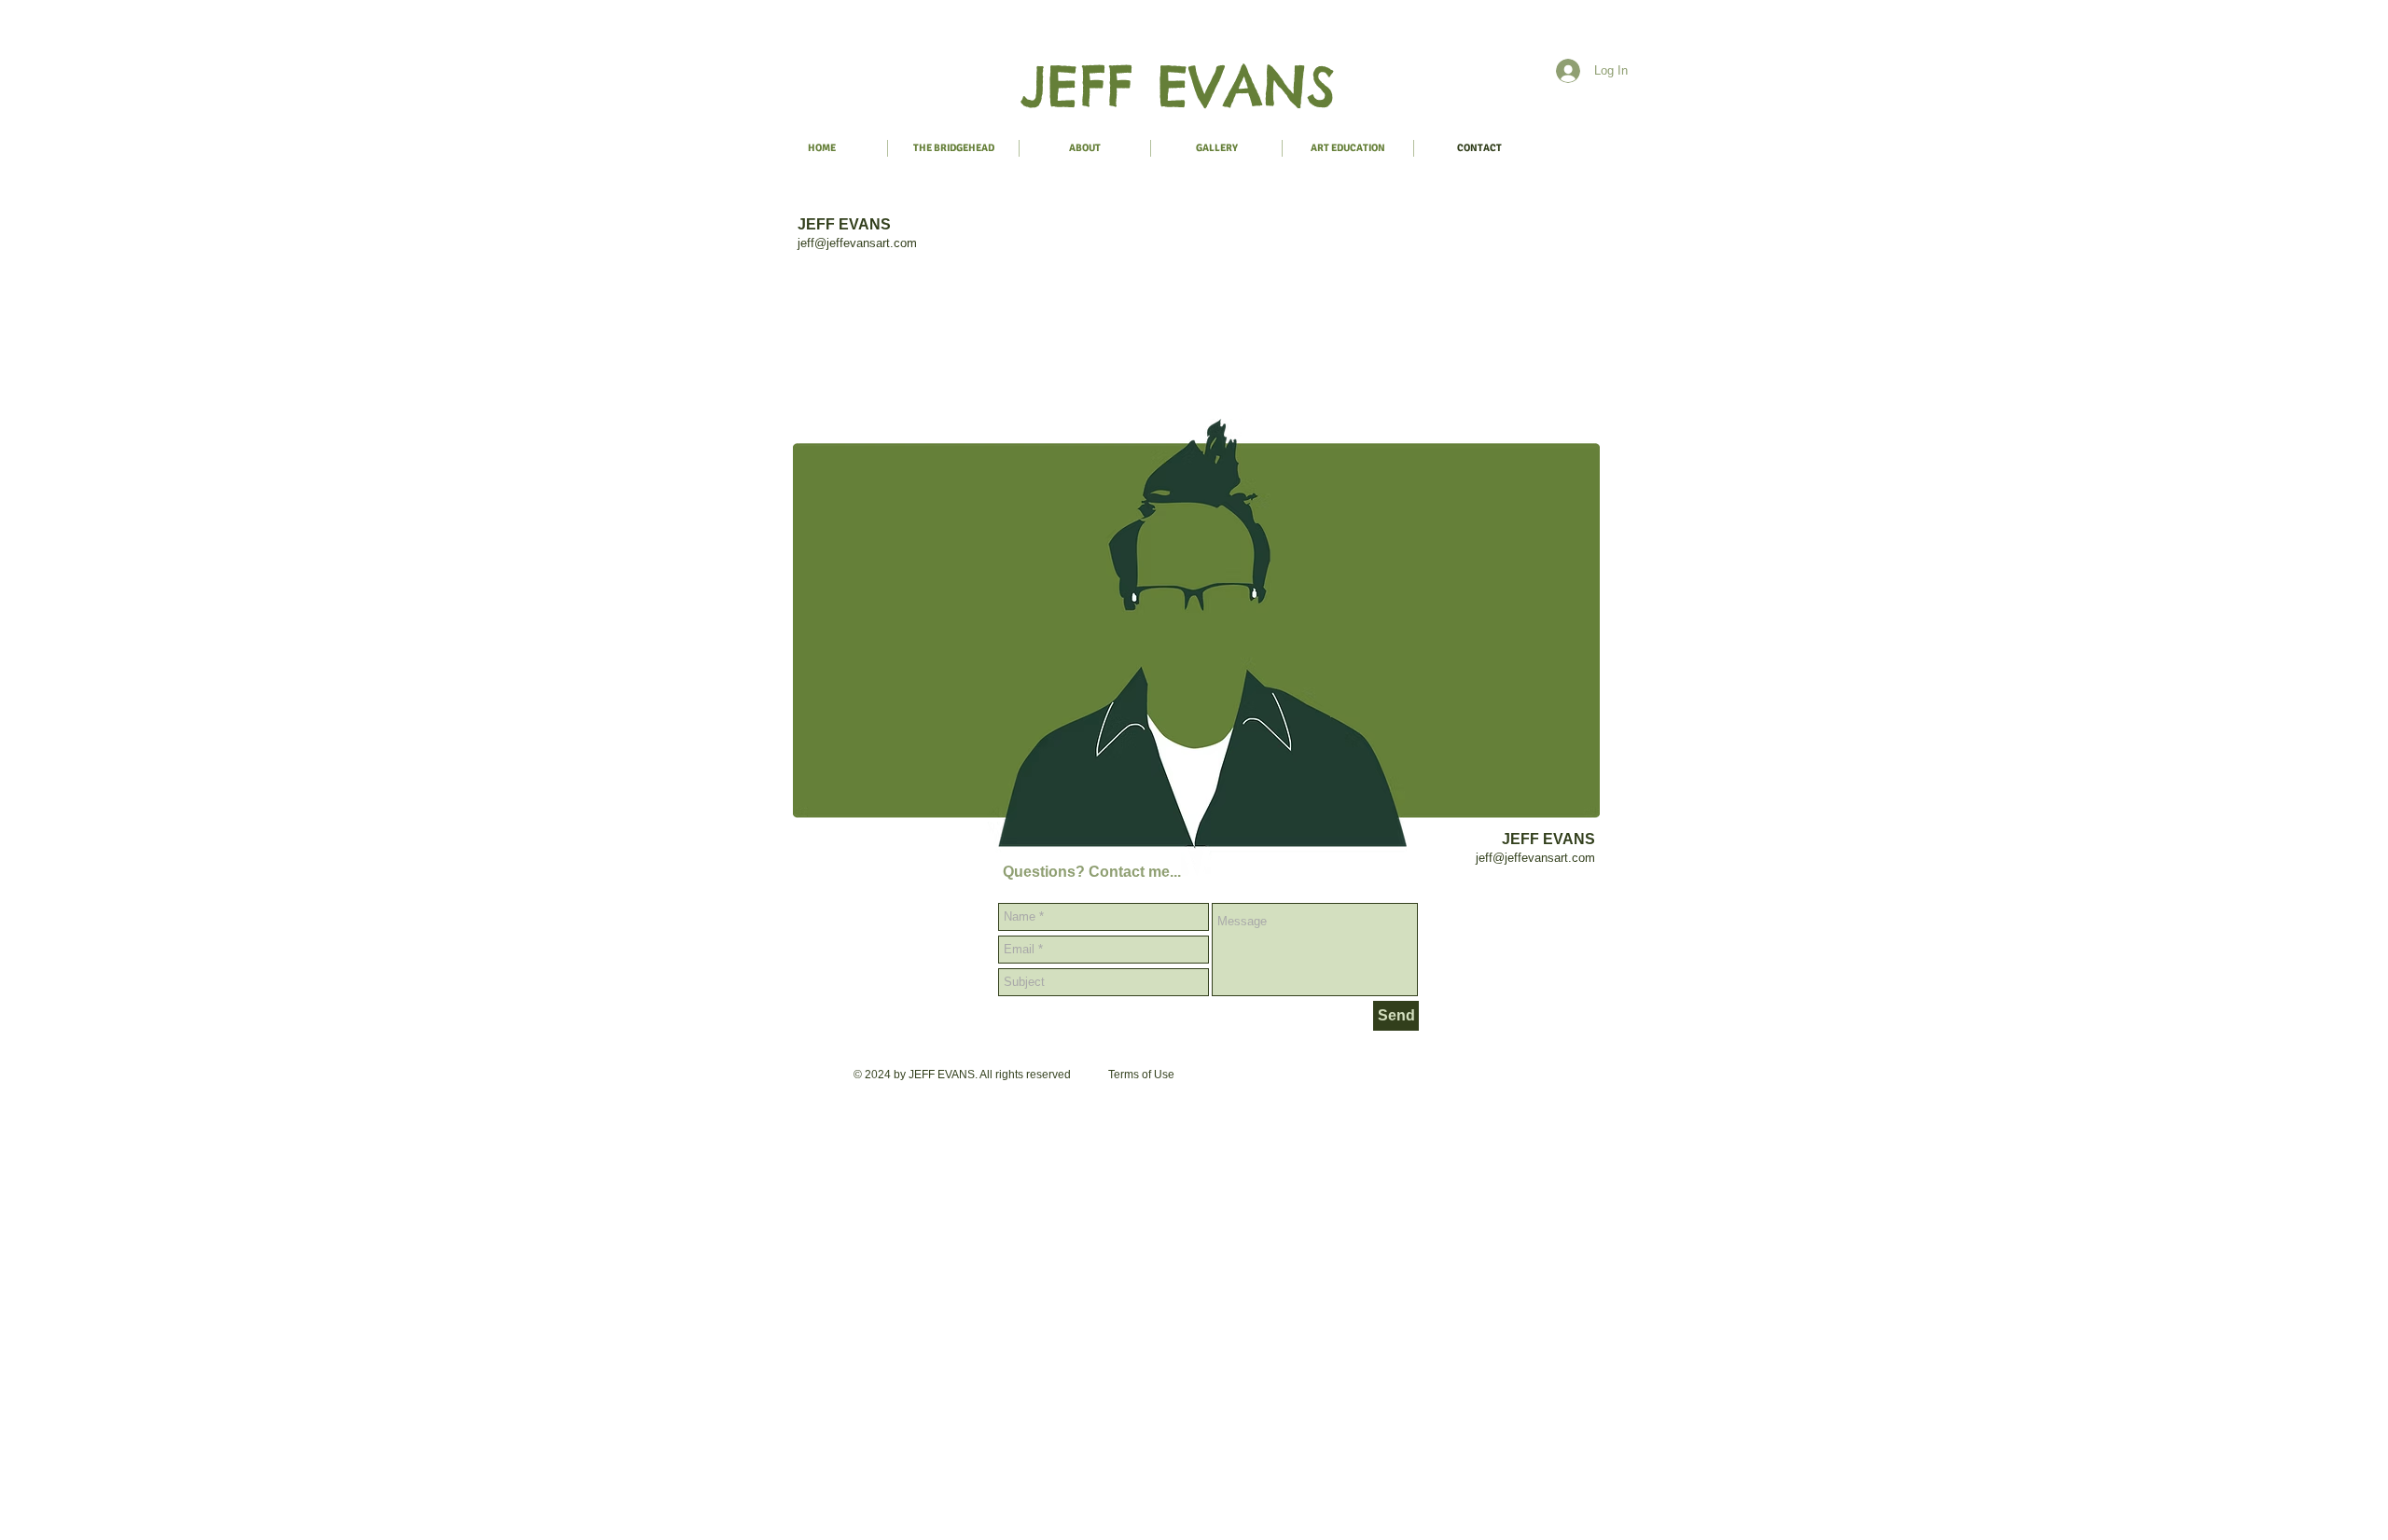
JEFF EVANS (1178, 86)
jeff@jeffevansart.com (857, 243)
